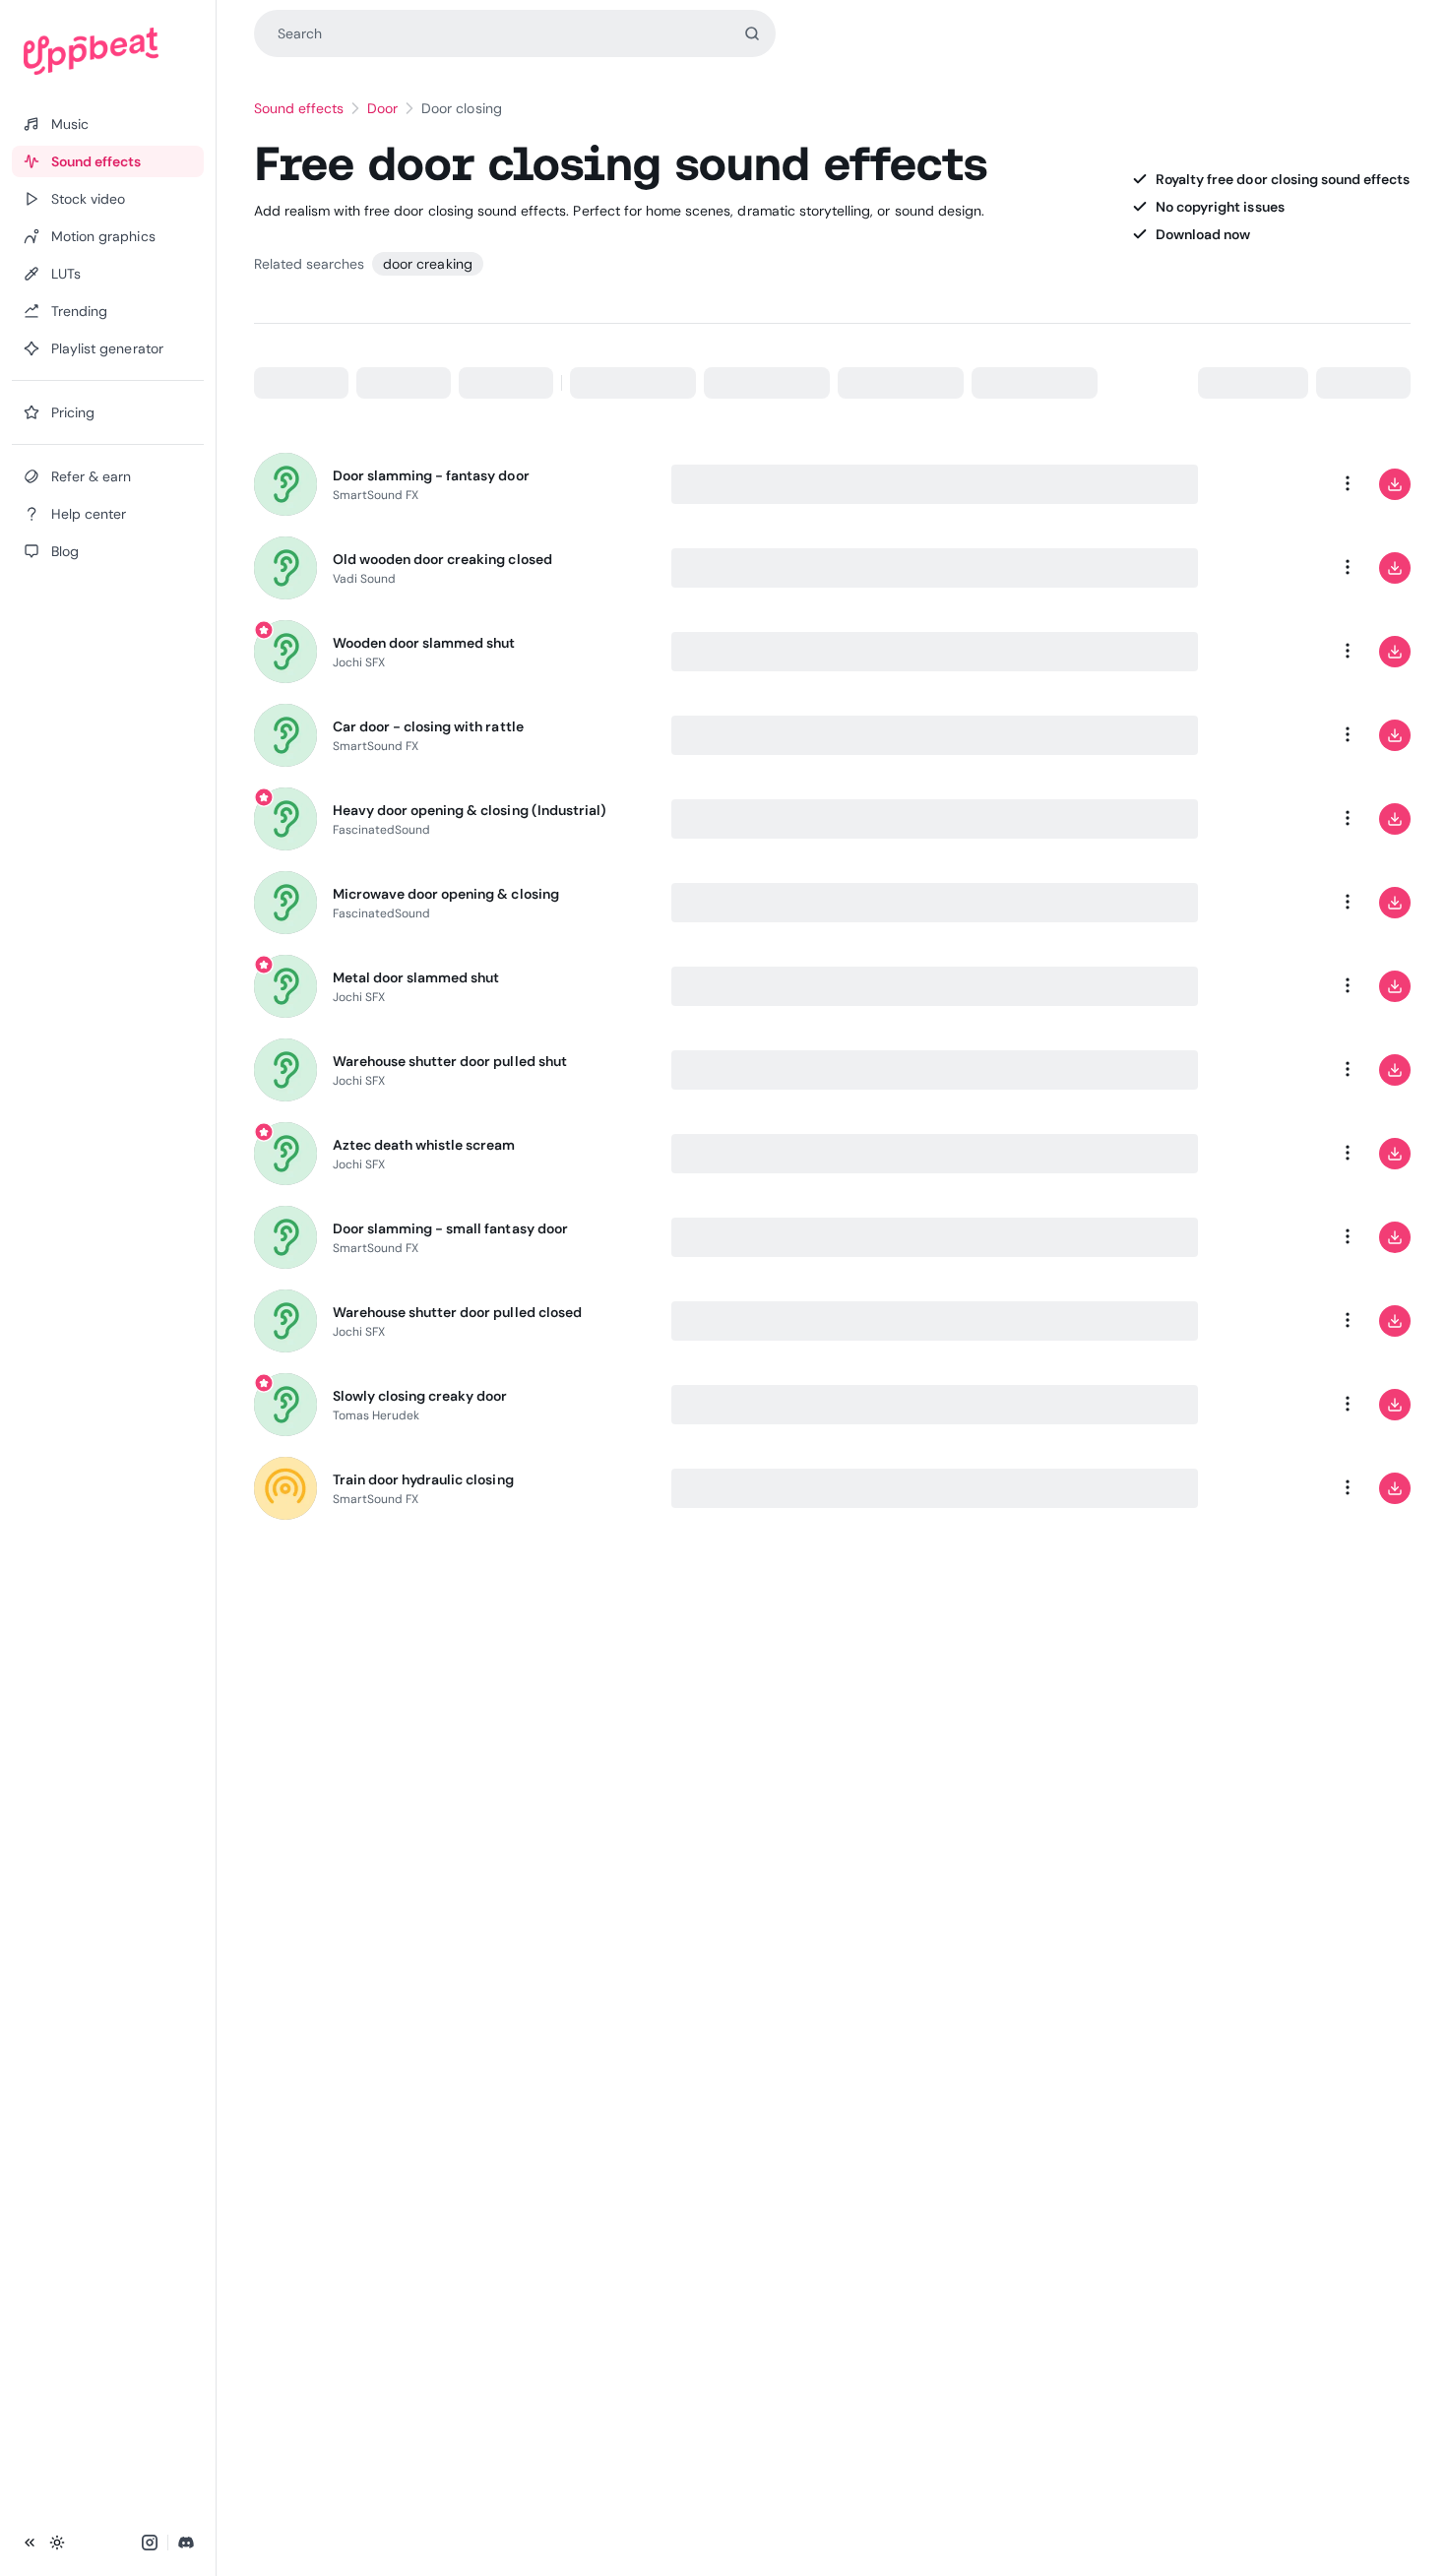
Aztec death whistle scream (424, 1145)
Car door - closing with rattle (428, 726)
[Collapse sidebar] (30, 2543)
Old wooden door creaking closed (442, 559)
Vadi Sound (365, 579)
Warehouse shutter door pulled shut (450, 1061)
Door (382, 108)
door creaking (428, 264)
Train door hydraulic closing (423, 1479)
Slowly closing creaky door (420, 1396)
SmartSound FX (376, 495)
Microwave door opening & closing (446, 894)
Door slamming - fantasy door (431, 475)
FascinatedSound (382, 830)
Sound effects (299, 108)
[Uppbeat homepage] (108, 51)
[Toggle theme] (57, 2543)
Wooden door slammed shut (424, 643)
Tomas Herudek (377, 1415)
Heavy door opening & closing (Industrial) (470, 810)
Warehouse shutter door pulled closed (457, 1312)
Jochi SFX (359, 662)
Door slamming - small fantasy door (450, 1228)
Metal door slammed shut (416, 977)
